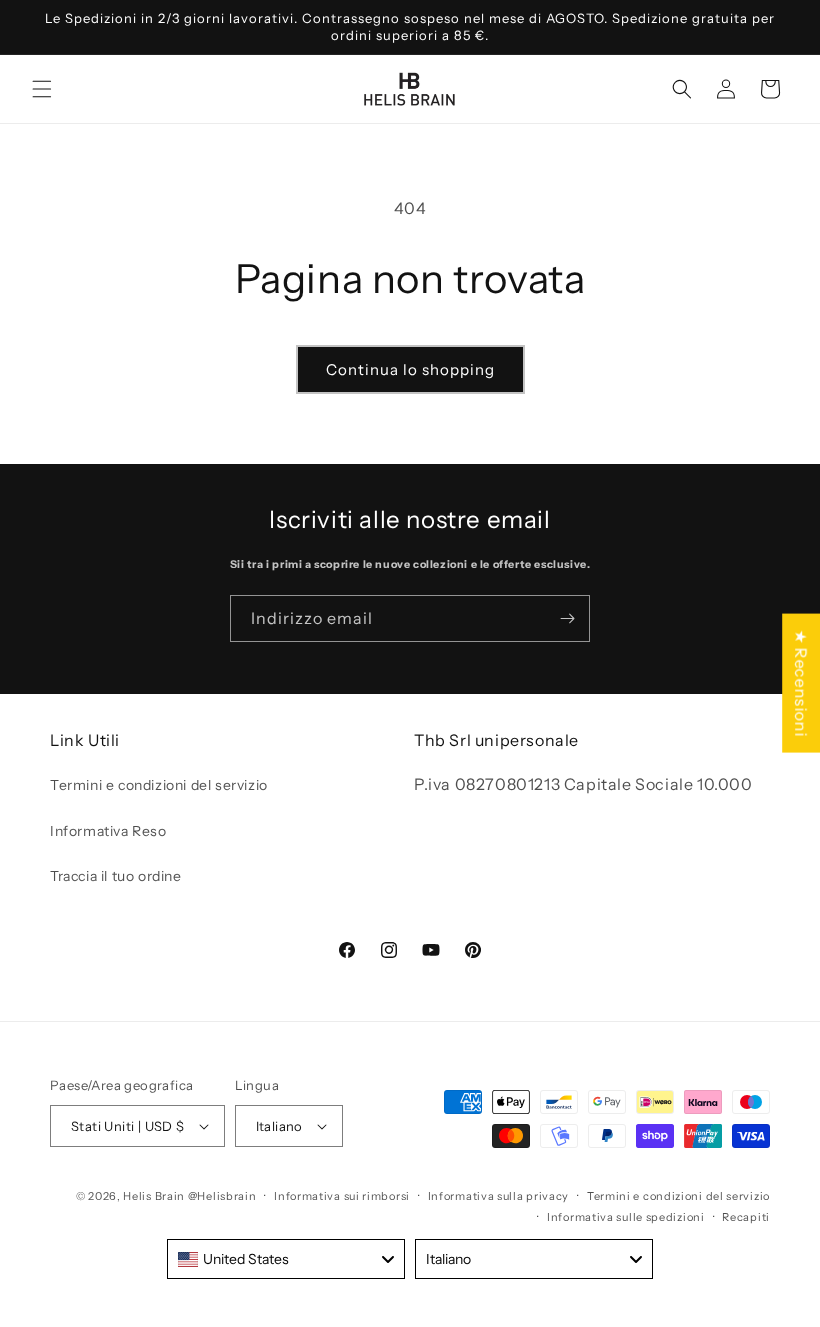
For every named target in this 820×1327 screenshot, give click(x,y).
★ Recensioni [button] (801, 682)
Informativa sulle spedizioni (626, 1217)
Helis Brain (154, 1196)
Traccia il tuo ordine (116, 876)
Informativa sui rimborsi (342, 1196)
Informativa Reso (108, 831)
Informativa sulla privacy (499, 1196)
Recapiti (746, 1217)
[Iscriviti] (567, 618)
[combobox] (286, 1259)
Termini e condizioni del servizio (159, 785)
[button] (42, 89)
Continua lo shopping (410, 369)
